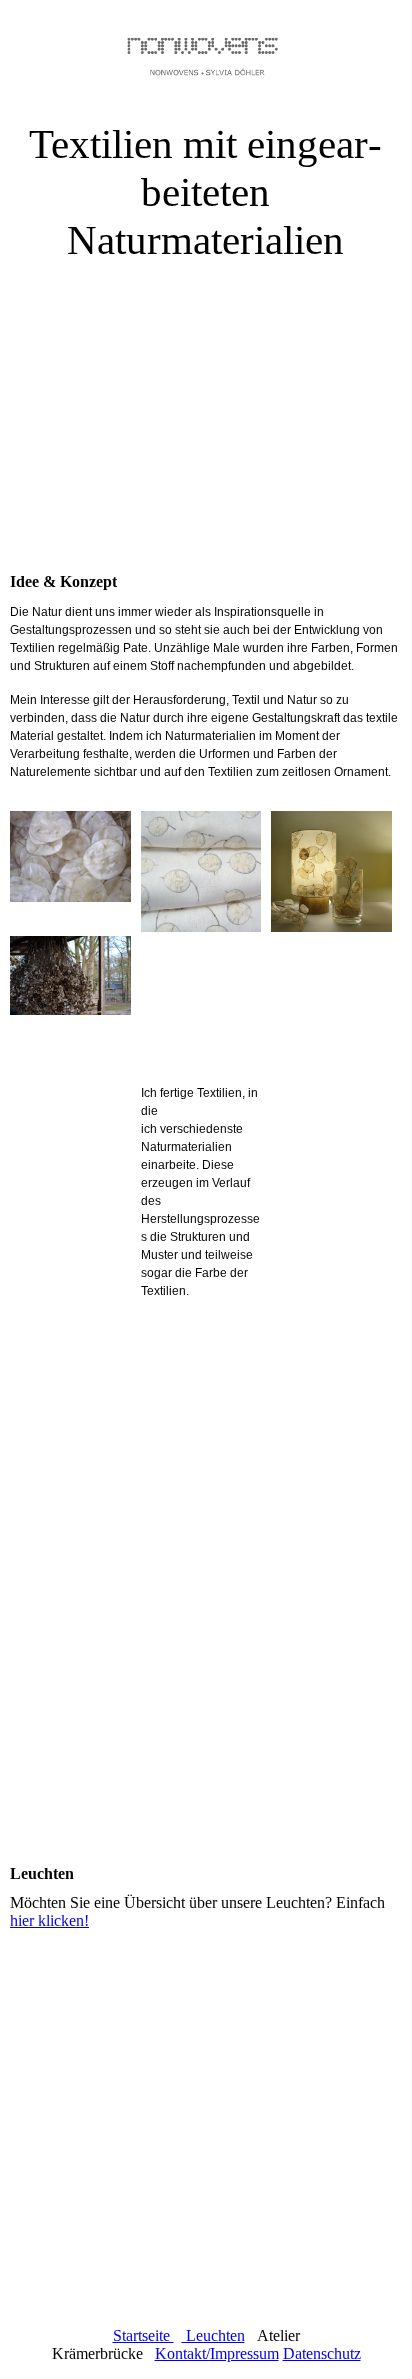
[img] (206, 50)
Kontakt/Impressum (217, 2353)
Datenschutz (322, 2353)
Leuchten (213, 2335)
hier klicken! (49, 1920)
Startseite (143, 2335)
